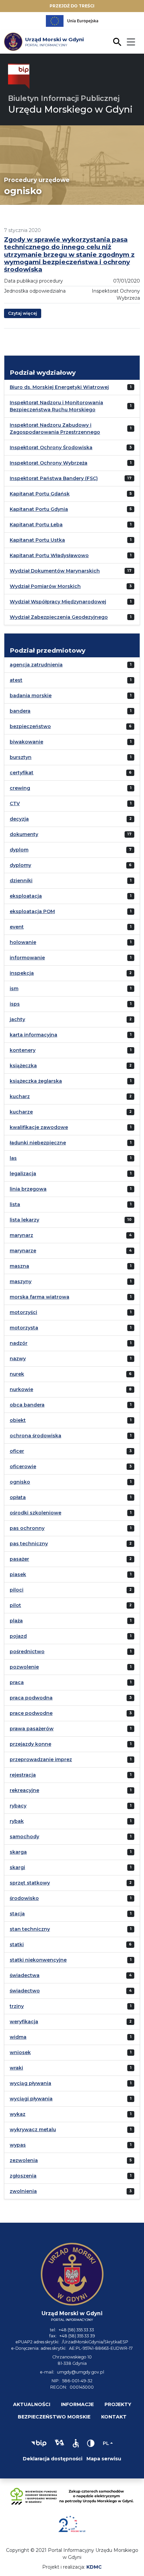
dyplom (19, 850)
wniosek (20, 2052)
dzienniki (21, 881)
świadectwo (25, 1991)
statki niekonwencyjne (38, 1960)
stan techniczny (30, 1929)
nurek (17, 1374)
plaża (16, 1621)
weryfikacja (24, 2022)
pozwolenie (24, 1667)
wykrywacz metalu (33, 2130)
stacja (17, 1914)
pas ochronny (27, 1528)
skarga (18, 1852)
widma (18, 2037)
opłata (18, 1497)
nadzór (19, 1343)
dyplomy (20, 865)
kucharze (21, 1112)
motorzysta (24, 1328)
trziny (17, 2006)
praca (17, 1682)
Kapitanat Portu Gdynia (39, 509)
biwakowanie (26, 742)
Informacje (77, 2404)
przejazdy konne (30, 1744)
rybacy (18, 1806)
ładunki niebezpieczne (38, 1143)
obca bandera (27, 1405)
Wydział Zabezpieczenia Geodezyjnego (59, 617)
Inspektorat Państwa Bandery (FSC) (54, 478)
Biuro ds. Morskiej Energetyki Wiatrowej (59, 387)
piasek (18, 1574)
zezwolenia (24, 2160)
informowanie (27, 958)
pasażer (19, 1559)
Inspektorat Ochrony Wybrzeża (49, 463)
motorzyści (23, 1312)
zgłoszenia (23, 2176)
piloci (17, 1590)
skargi (17, 1867)
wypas (18, 2145)
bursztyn (21, 757)
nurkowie (21, 1389)
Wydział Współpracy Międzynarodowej (58, 602)
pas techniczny (29, 1544)
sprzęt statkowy (30, 1883)
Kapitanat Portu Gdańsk (40, 494)
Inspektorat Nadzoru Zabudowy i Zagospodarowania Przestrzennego (55, 429)
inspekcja (22, 973)
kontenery (23, 1050)
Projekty (118, 2404)
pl (106, 2443)
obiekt (18, 1420)
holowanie (23, 942)
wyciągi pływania (31, 2099)
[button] (39, 2443)
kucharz (20, 1096)
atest (16, 680)
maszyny (21, 1281)
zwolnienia (23, 2191)
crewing (20, 788)
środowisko (24, 1898)
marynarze (23, 1251)
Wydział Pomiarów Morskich (45, 586)
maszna (19, 1266)
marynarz (21, 1235)
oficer (17, 1451)
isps (15, 1004)
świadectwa (25, 1975)
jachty (17, 1019)
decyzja (19, 819)
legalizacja (23, 1174)
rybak (17, 1821)
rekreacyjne (24, 1790)
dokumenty (24, 834)
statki (17, 1944)
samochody (24, 1837)
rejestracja (23, 1775)
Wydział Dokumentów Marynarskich (55, 571)
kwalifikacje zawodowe (39, 1127)
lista (15, 1204)
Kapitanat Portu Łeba (36, 525)
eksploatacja (26, 896)
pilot (15, 1605)
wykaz (18, 2114)
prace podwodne (31, 1713)
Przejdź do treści (72, 6)
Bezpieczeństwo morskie (54, 2417)
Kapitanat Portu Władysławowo (49, 555)
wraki (16, 2068)
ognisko (20, 1482)
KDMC (94, 2567)
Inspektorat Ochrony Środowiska (51, 447)
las (13, 1158)
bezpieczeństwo (30, 726)
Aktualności (32, 2404)
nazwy (18, 1359)
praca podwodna (31, 1698)
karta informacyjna (33, 1035)
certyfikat (22, 773)
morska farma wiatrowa (40, 1297)
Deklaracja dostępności (53, 2459)
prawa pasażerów (32, 1729)
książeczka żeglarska (36, 1081)
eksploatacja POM (32, 911)
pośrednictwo (27, 1652)
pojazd (18, 1636)
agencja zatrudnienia (36, 665)
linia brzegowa (28, 1189)
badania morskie (31, 696)
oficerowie (23, 1466)
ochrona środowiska (35, 1436)
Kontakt (114, 2417)
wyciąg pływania (30, 2083)
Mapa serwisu (104, 2459)
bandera (20, 711)
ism (14, 989)
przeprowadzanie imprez (41, 1759)
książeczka (23, 1066)
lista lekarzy (24, 1220)
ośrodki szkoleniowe (35, 1513)
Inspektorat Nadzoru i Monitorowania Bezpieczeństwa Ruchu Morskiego (56, 406)
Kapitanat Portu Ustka (37, 540)
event (17, 927)
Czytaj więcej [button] (23, 313)
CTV (15, 803)
